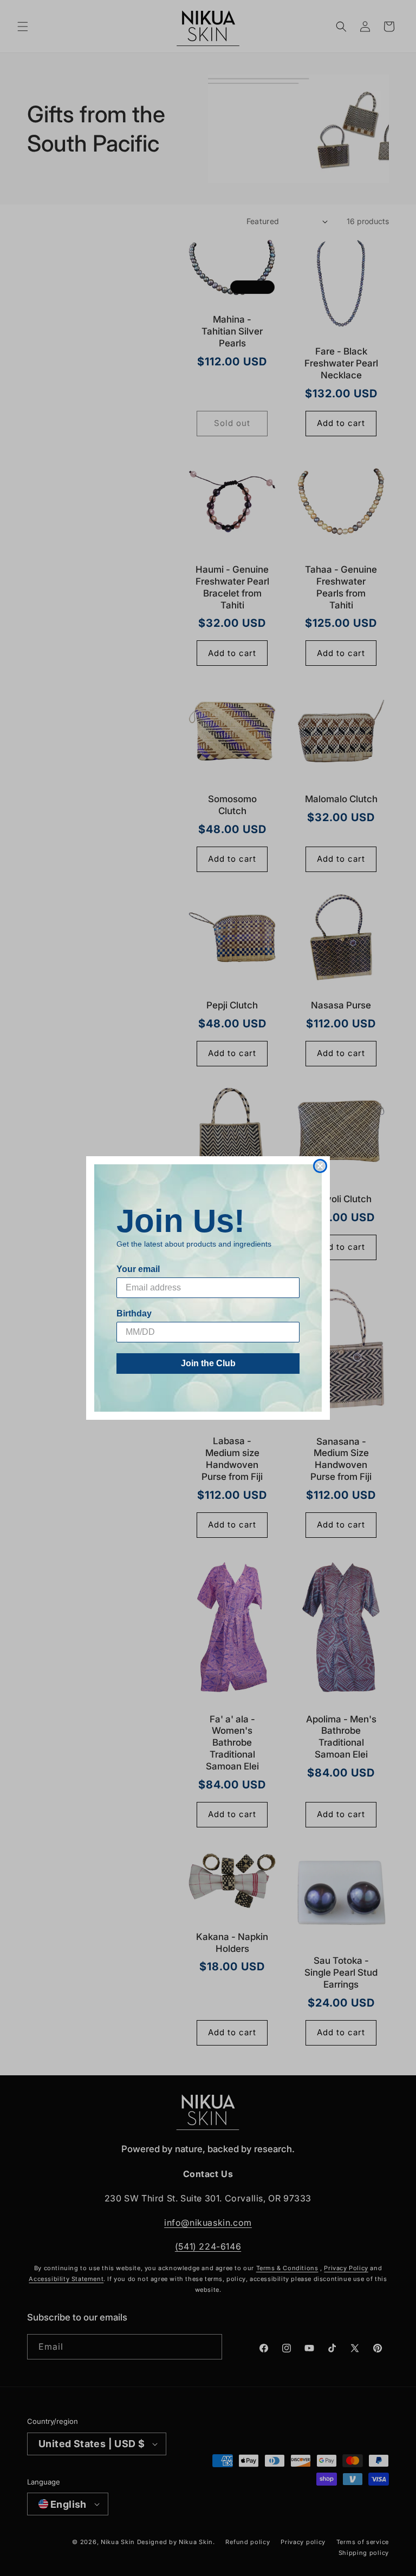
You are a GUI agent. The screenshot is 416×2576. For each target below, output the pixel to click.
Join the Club (208, 1363)
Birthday (134, 1313)
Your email (138, 1269)
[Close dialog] (320, 1166)
